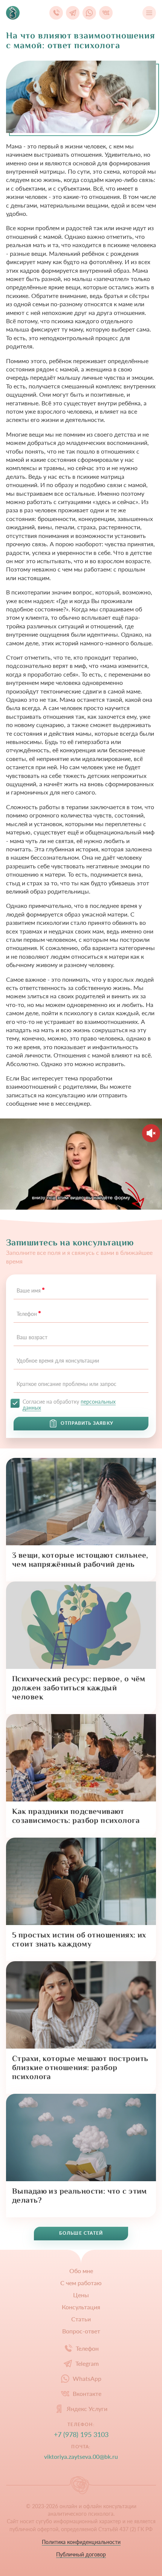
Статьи (81, 2319)
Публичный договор (81, 2555)
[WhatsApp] (89, 13)
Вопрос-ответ (81, 2331)
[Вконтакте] (106, 13)
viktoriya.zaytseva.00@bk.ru (81, 2456)
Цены (81, 2295)
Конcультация (81, 2307)
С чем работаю (81, 2283)
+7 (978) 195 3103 (81, 2435)
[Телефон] (56, 13)
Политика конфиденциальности (81, 2542)
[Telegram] (73, 13)
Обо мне (81, 2271)
